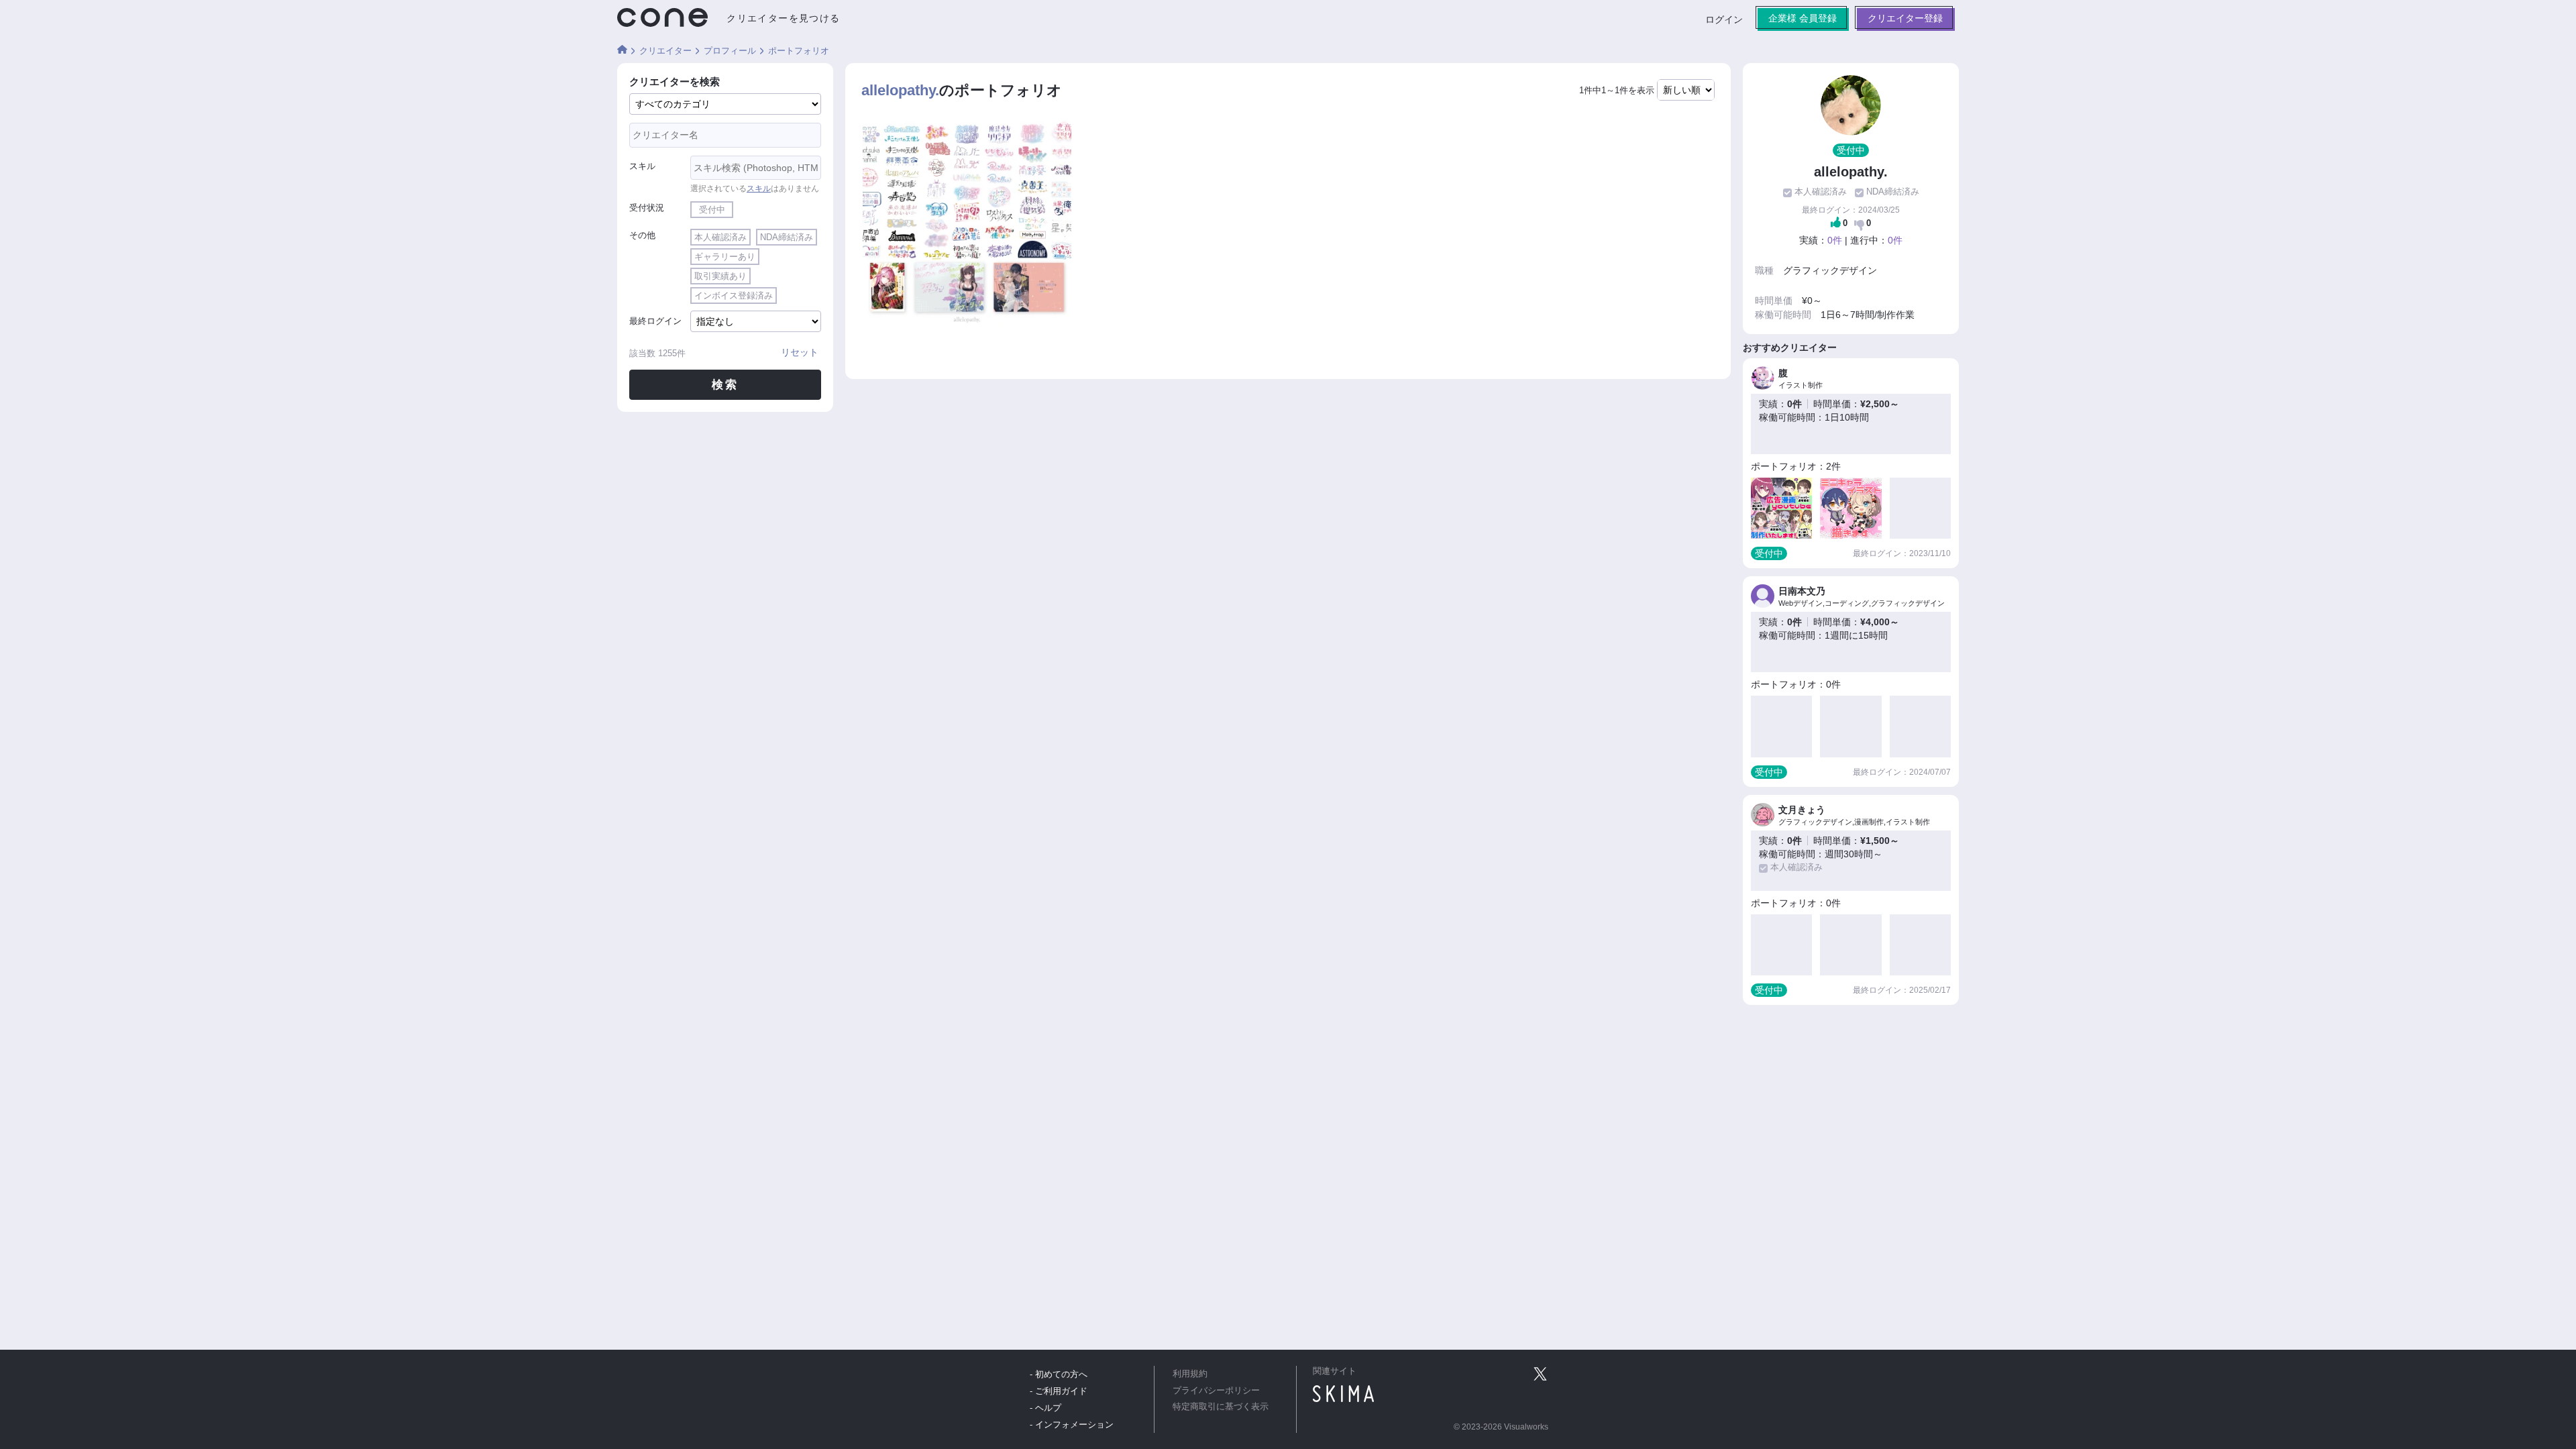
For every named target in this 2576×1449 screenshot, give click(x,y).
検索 (726, 385)
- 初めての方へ (1059, 1374)
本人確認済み (720, 237)
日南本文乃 (1802, 591)
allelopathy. (900, 91)
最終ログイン (655, 321)
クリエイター (665, 51)
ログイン (1724, 19)
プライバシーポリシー (1216, 1391)
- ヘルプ (1045, 1408)
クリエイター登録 (1905, 18)
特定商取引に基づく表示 (1221, 1407)
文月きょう (1802, 810)
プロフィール (730, 51)
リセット (800, 352)
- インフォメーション (1072, 1425)
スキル (642, 166)
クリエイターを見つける (783, 18)
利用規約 (1190, 1374)
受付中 (712, 210)
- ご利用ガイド (1059, 1391)
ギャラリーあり (725, 257)
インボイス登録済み (734, 296)
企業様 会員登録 (1803, 18)
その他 (642, 235)
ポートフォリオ (799, 51)
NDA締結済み (787, 237)
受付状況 (647, 208)
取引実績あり (720, 276)
